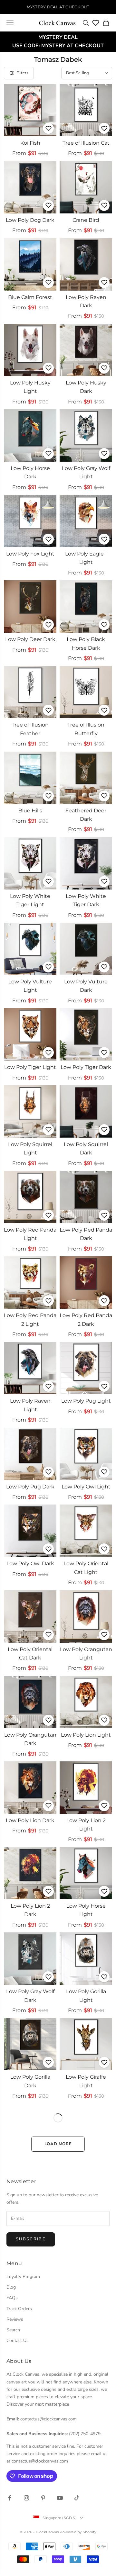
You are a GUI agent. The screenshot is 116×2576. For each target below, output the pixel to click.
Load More (58, 2144)
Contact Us (18, 2341)
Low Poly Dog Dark (30, 220)
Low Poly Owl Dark (30, 1564)
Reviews (15, 2319)
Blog (11, 2287)
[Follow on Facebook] (10, 2498)
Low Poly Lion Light (86, 1735)
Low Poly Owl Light (86, 1487)
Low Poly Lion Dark (30, 1820)
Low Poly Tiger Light (30, 1067)
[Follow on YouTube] (60, 2498)
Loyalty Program (23, 2277)
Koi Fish (30, 143)
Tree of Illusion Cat (86, 143)
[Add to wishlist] (48, 128)
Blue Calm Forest (30, 297)
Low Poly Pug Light (86, 1401)
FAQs (12, 2298)
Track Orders (19, 2309)
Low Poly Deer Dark (30, 639)
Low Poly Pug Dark (30, 1487)
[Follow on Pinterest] (43, 2498)
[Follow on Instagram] (26, 2498)
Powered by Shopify (78, 2532)
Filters (22, 73)
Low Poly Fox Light (30, 554)
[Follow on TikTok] (77, 2498)
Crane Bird (86, 220)
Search (13, 2330)
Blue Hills (30, 811)
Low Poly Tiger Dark (86, 1067)
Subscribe (31, 2239)
